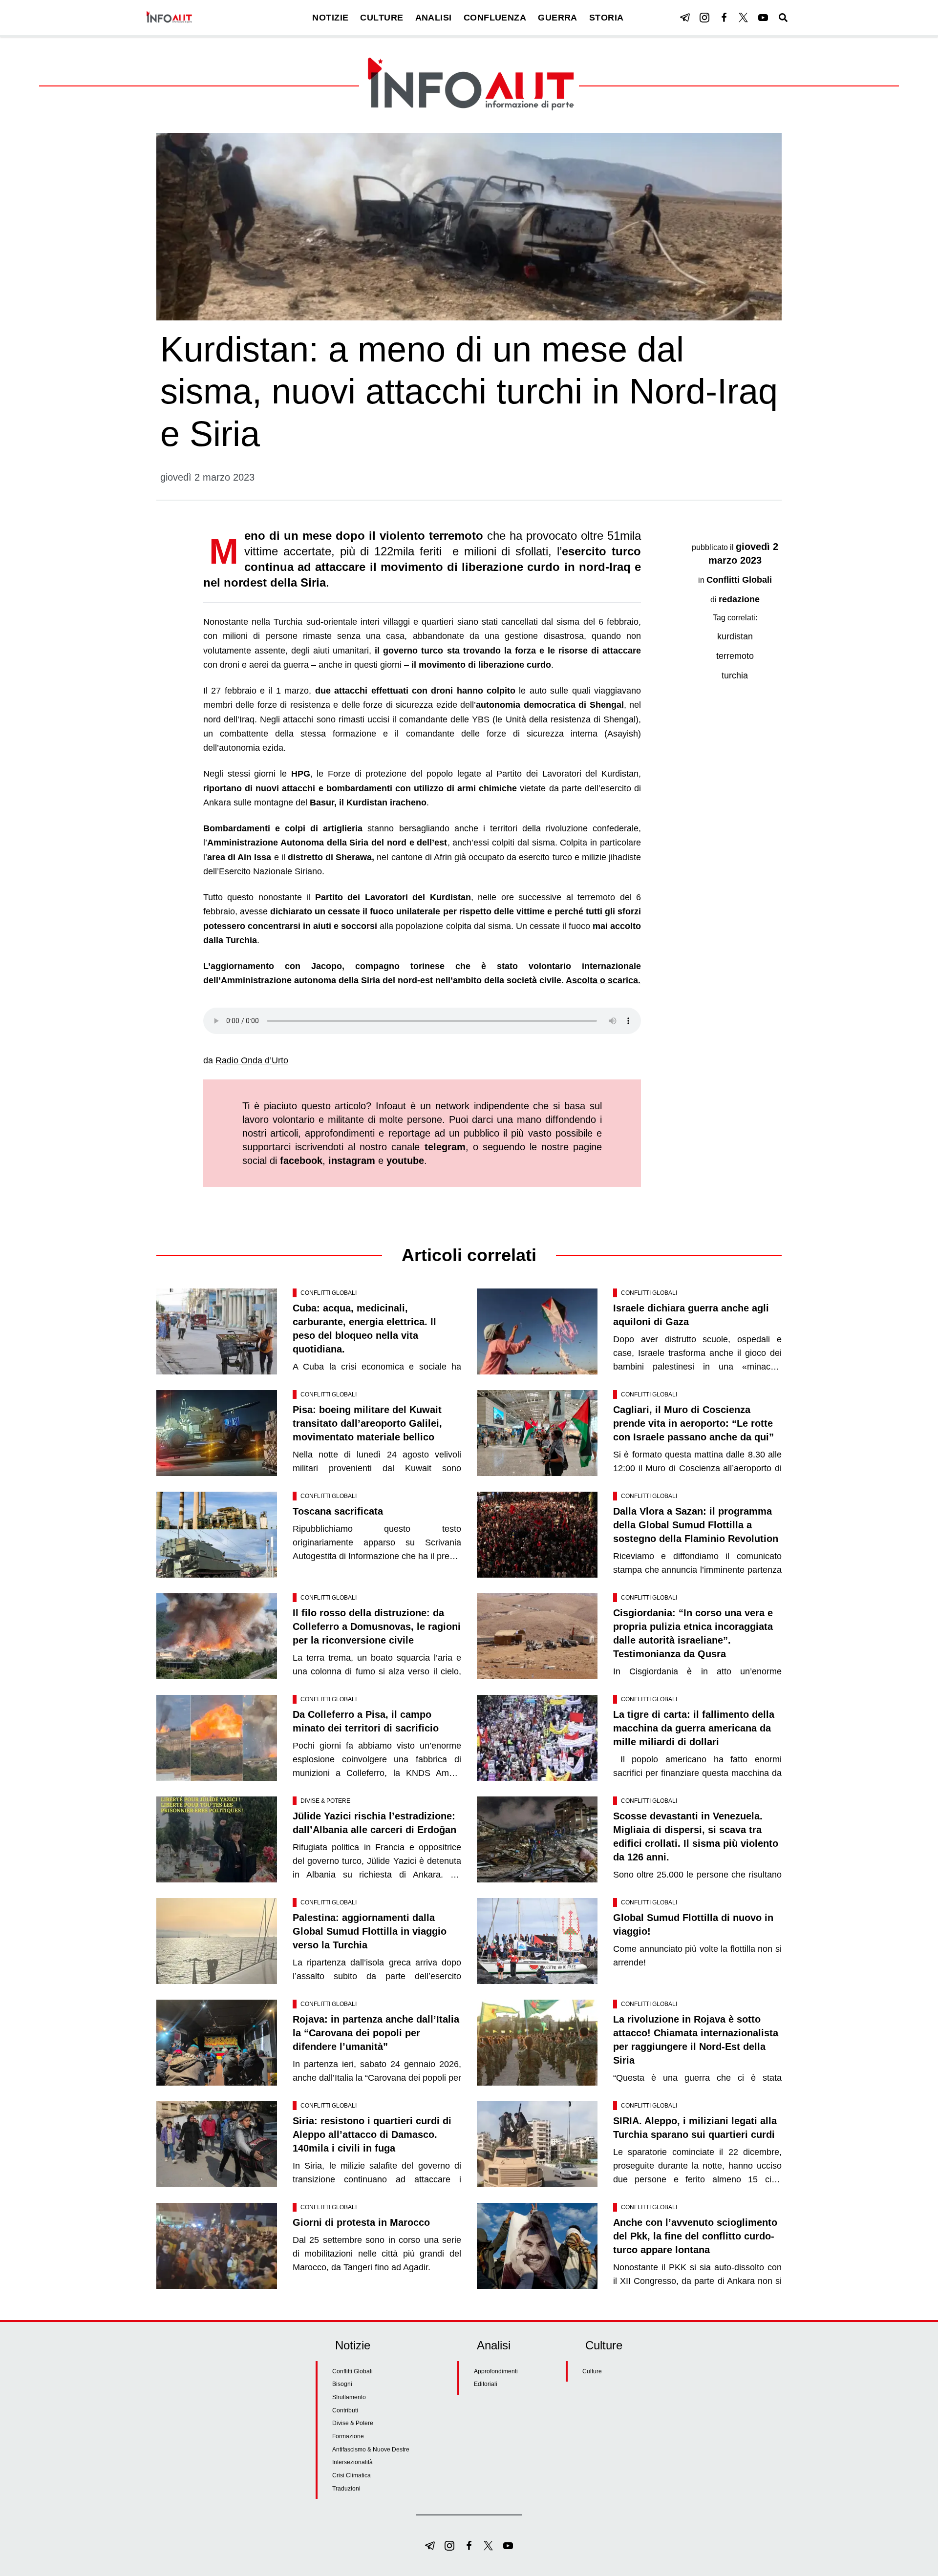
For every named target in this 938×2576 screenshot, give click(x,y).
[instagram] (704, 18)
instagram (352, 1161)
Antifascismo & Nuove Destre (371, 2449)
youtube (405, 1161)
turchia (735, 676)
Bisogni (342, 2384)
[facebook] (724, 18)
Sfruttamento (349, 2397)
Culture (592, 2371)
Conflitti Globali (739, 580)
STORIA (607, 18)
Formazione (348, 2436)
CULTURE (382, 18)
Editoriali (486, 2384)
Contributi (345, 2410)
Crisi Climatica (352, 2475)
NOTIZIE (330, 18)
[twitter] (744, 18)
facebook (301, 1161)
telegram (445, 1147)
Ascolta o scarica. (603, 980)
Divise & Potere (325, 1801)
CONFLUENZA (495, 18)
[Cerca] (783, 18)
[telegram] (685, 18)
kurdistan (735, 636)
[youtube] (763, 18)
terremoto (735, 656)
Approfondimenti (496, 2371)
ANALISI (434, 18)
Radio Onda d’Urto (252, 1060)
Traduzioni (346, 2489)
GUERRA (558, 18)
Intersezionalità (352, 2462)
